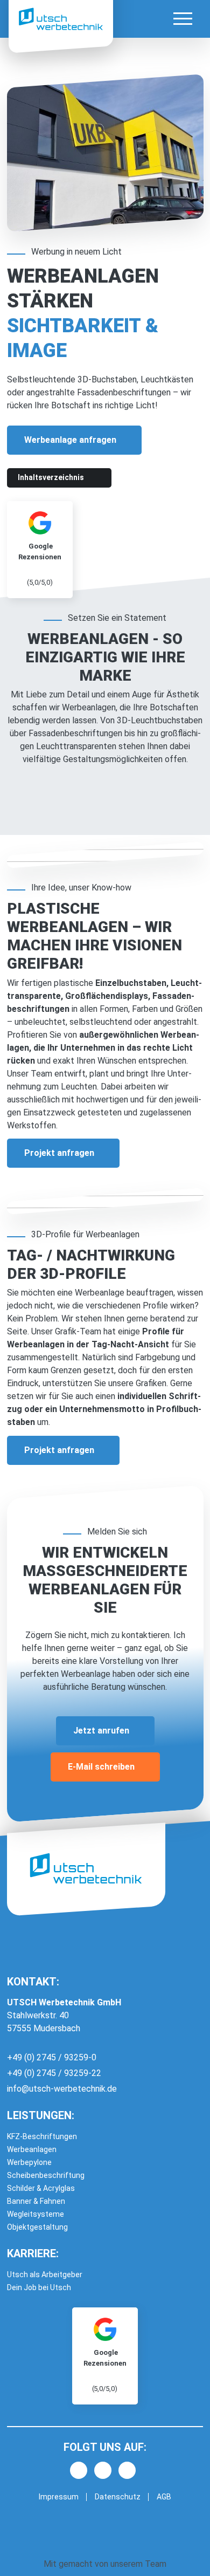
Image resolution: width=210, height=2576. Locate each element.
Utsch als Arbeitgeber (45, 2274)
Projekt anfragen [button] (59, 1153)
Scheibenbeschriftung (46, 2175)
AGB (164, 2497)
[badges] (105, 2356)
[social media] (79, 2470)
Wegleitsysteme (36, 2214)
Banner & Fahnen (36, 2201)
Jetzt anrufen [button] (101, 1731)
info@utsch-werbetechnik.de (62, 2089)
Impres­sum (59, 2497)
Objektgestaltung (37, 2227)
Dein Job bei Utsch (39, 2287)
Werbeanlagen (32, 2149)
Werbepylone (29, 2162)
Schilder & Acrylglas (41, 2188)
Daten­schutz (118, 2497)
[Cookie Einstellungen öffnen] (19, 2556)
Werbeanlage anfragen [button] (70, 440)
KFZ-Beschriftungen (42, 2136)
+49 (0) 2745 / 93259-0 (52, 2057)
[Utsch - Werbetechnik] (61, 19)
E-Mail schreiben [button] (101, 1767)
